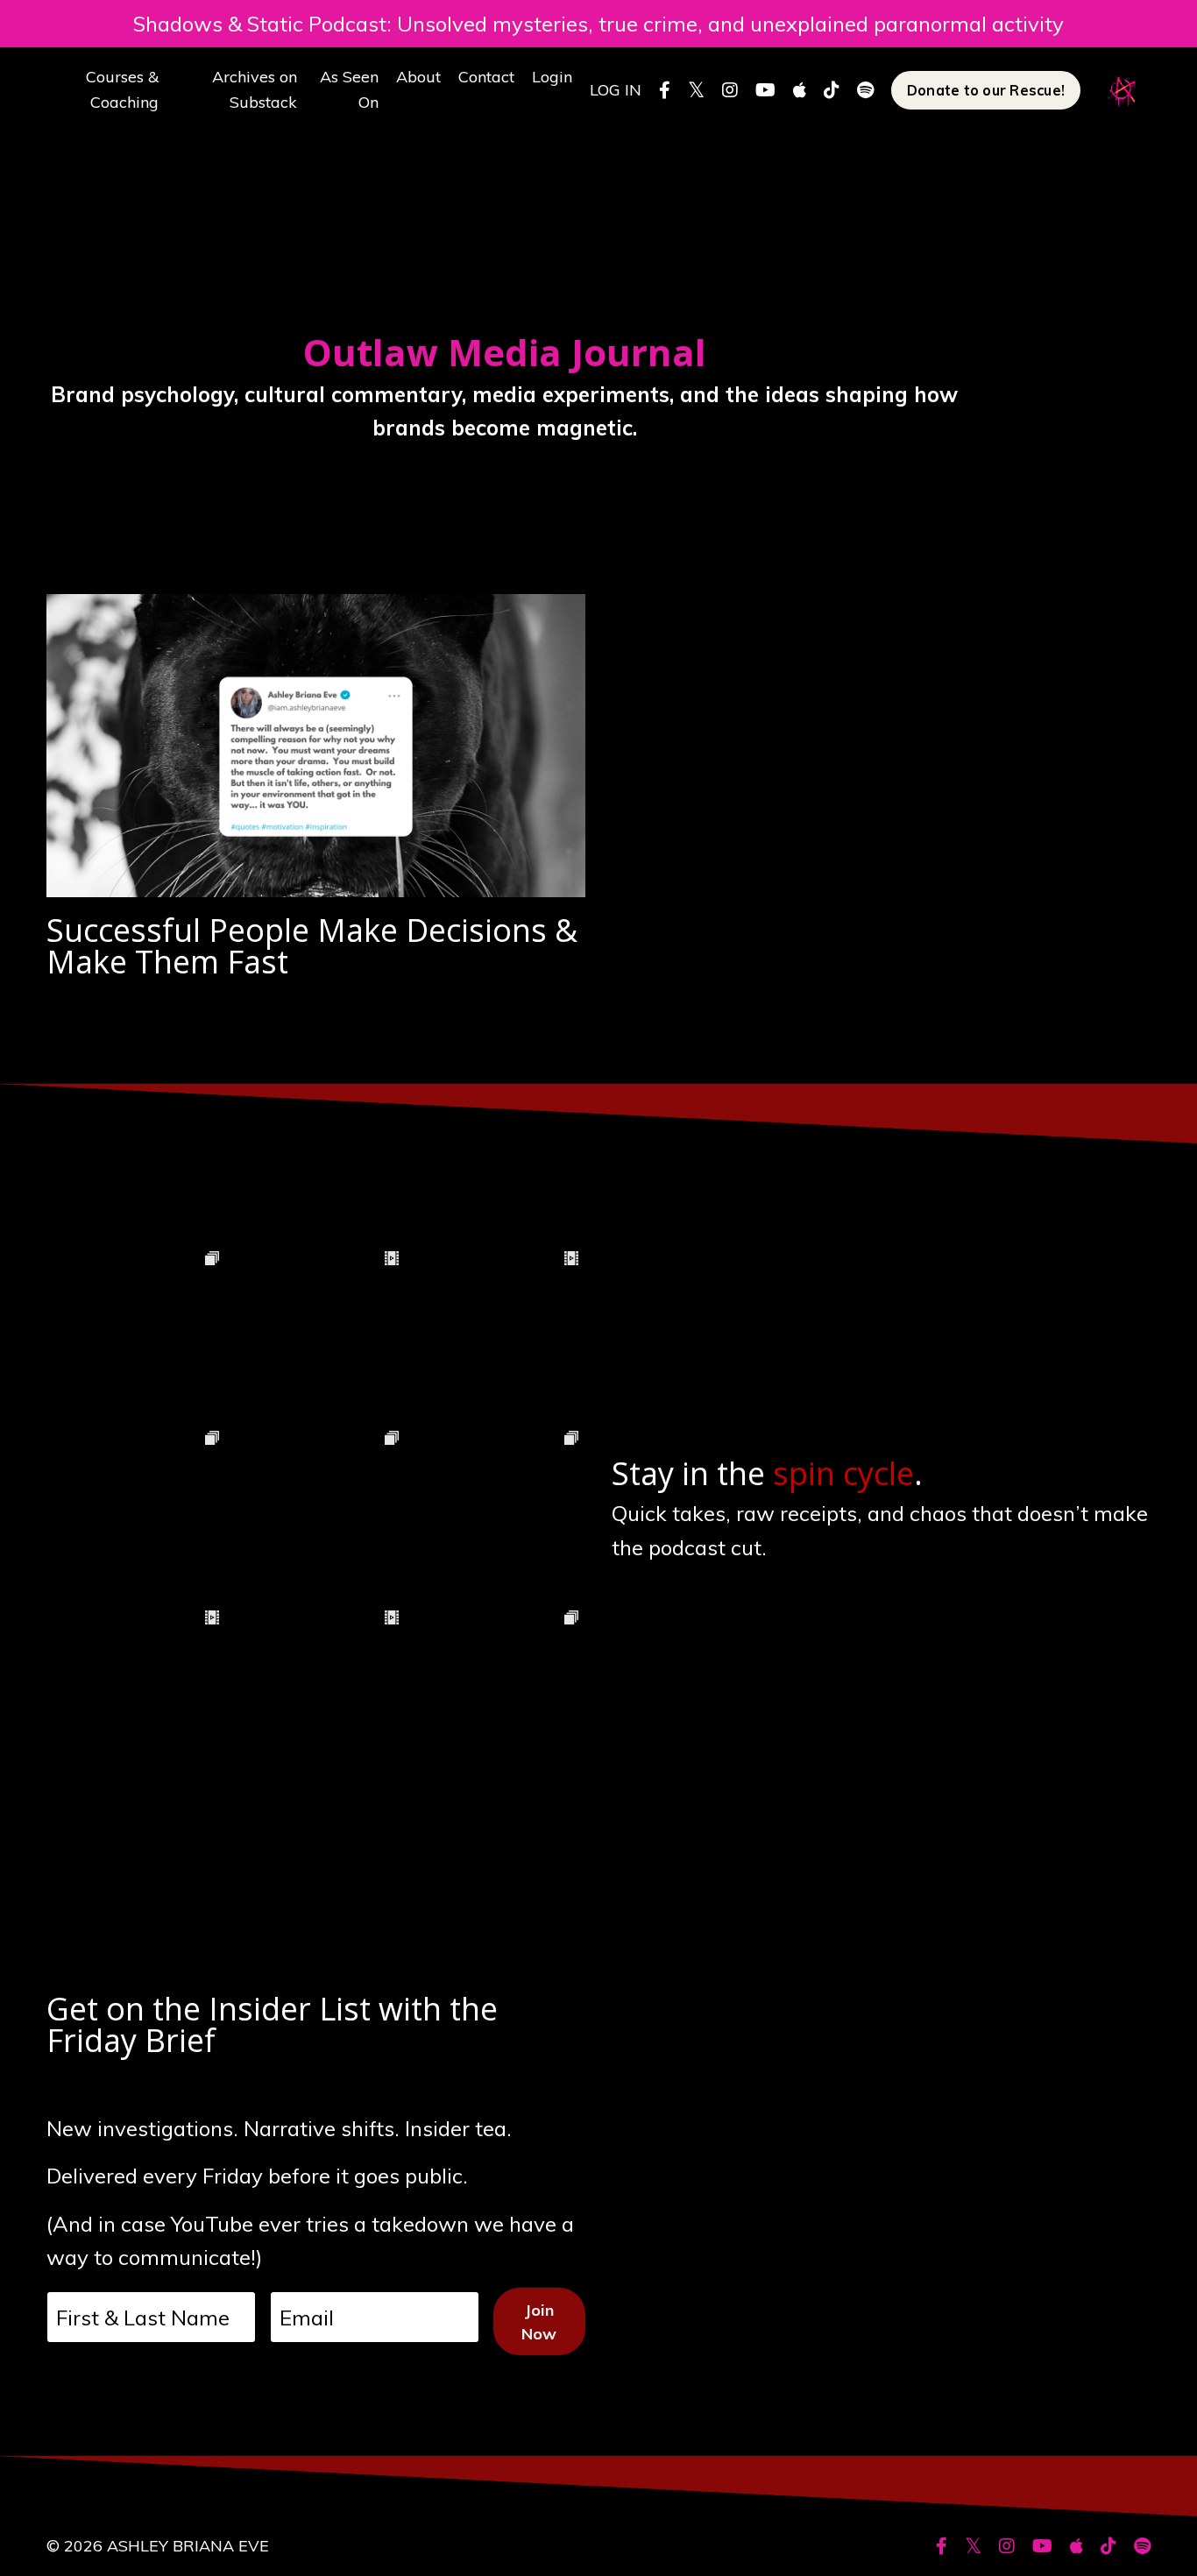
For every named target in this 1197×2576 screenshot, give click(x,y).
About (418, 77)
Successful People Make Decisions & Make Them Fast (312, 946)
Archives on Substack (255, 89)
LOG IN (616, 90)
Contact (486, 77)
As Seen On (349, 89)
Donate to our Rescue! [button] (986, 90)
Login (552, 77)
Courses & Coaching (122, 89)
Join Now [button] (539, 2322)
